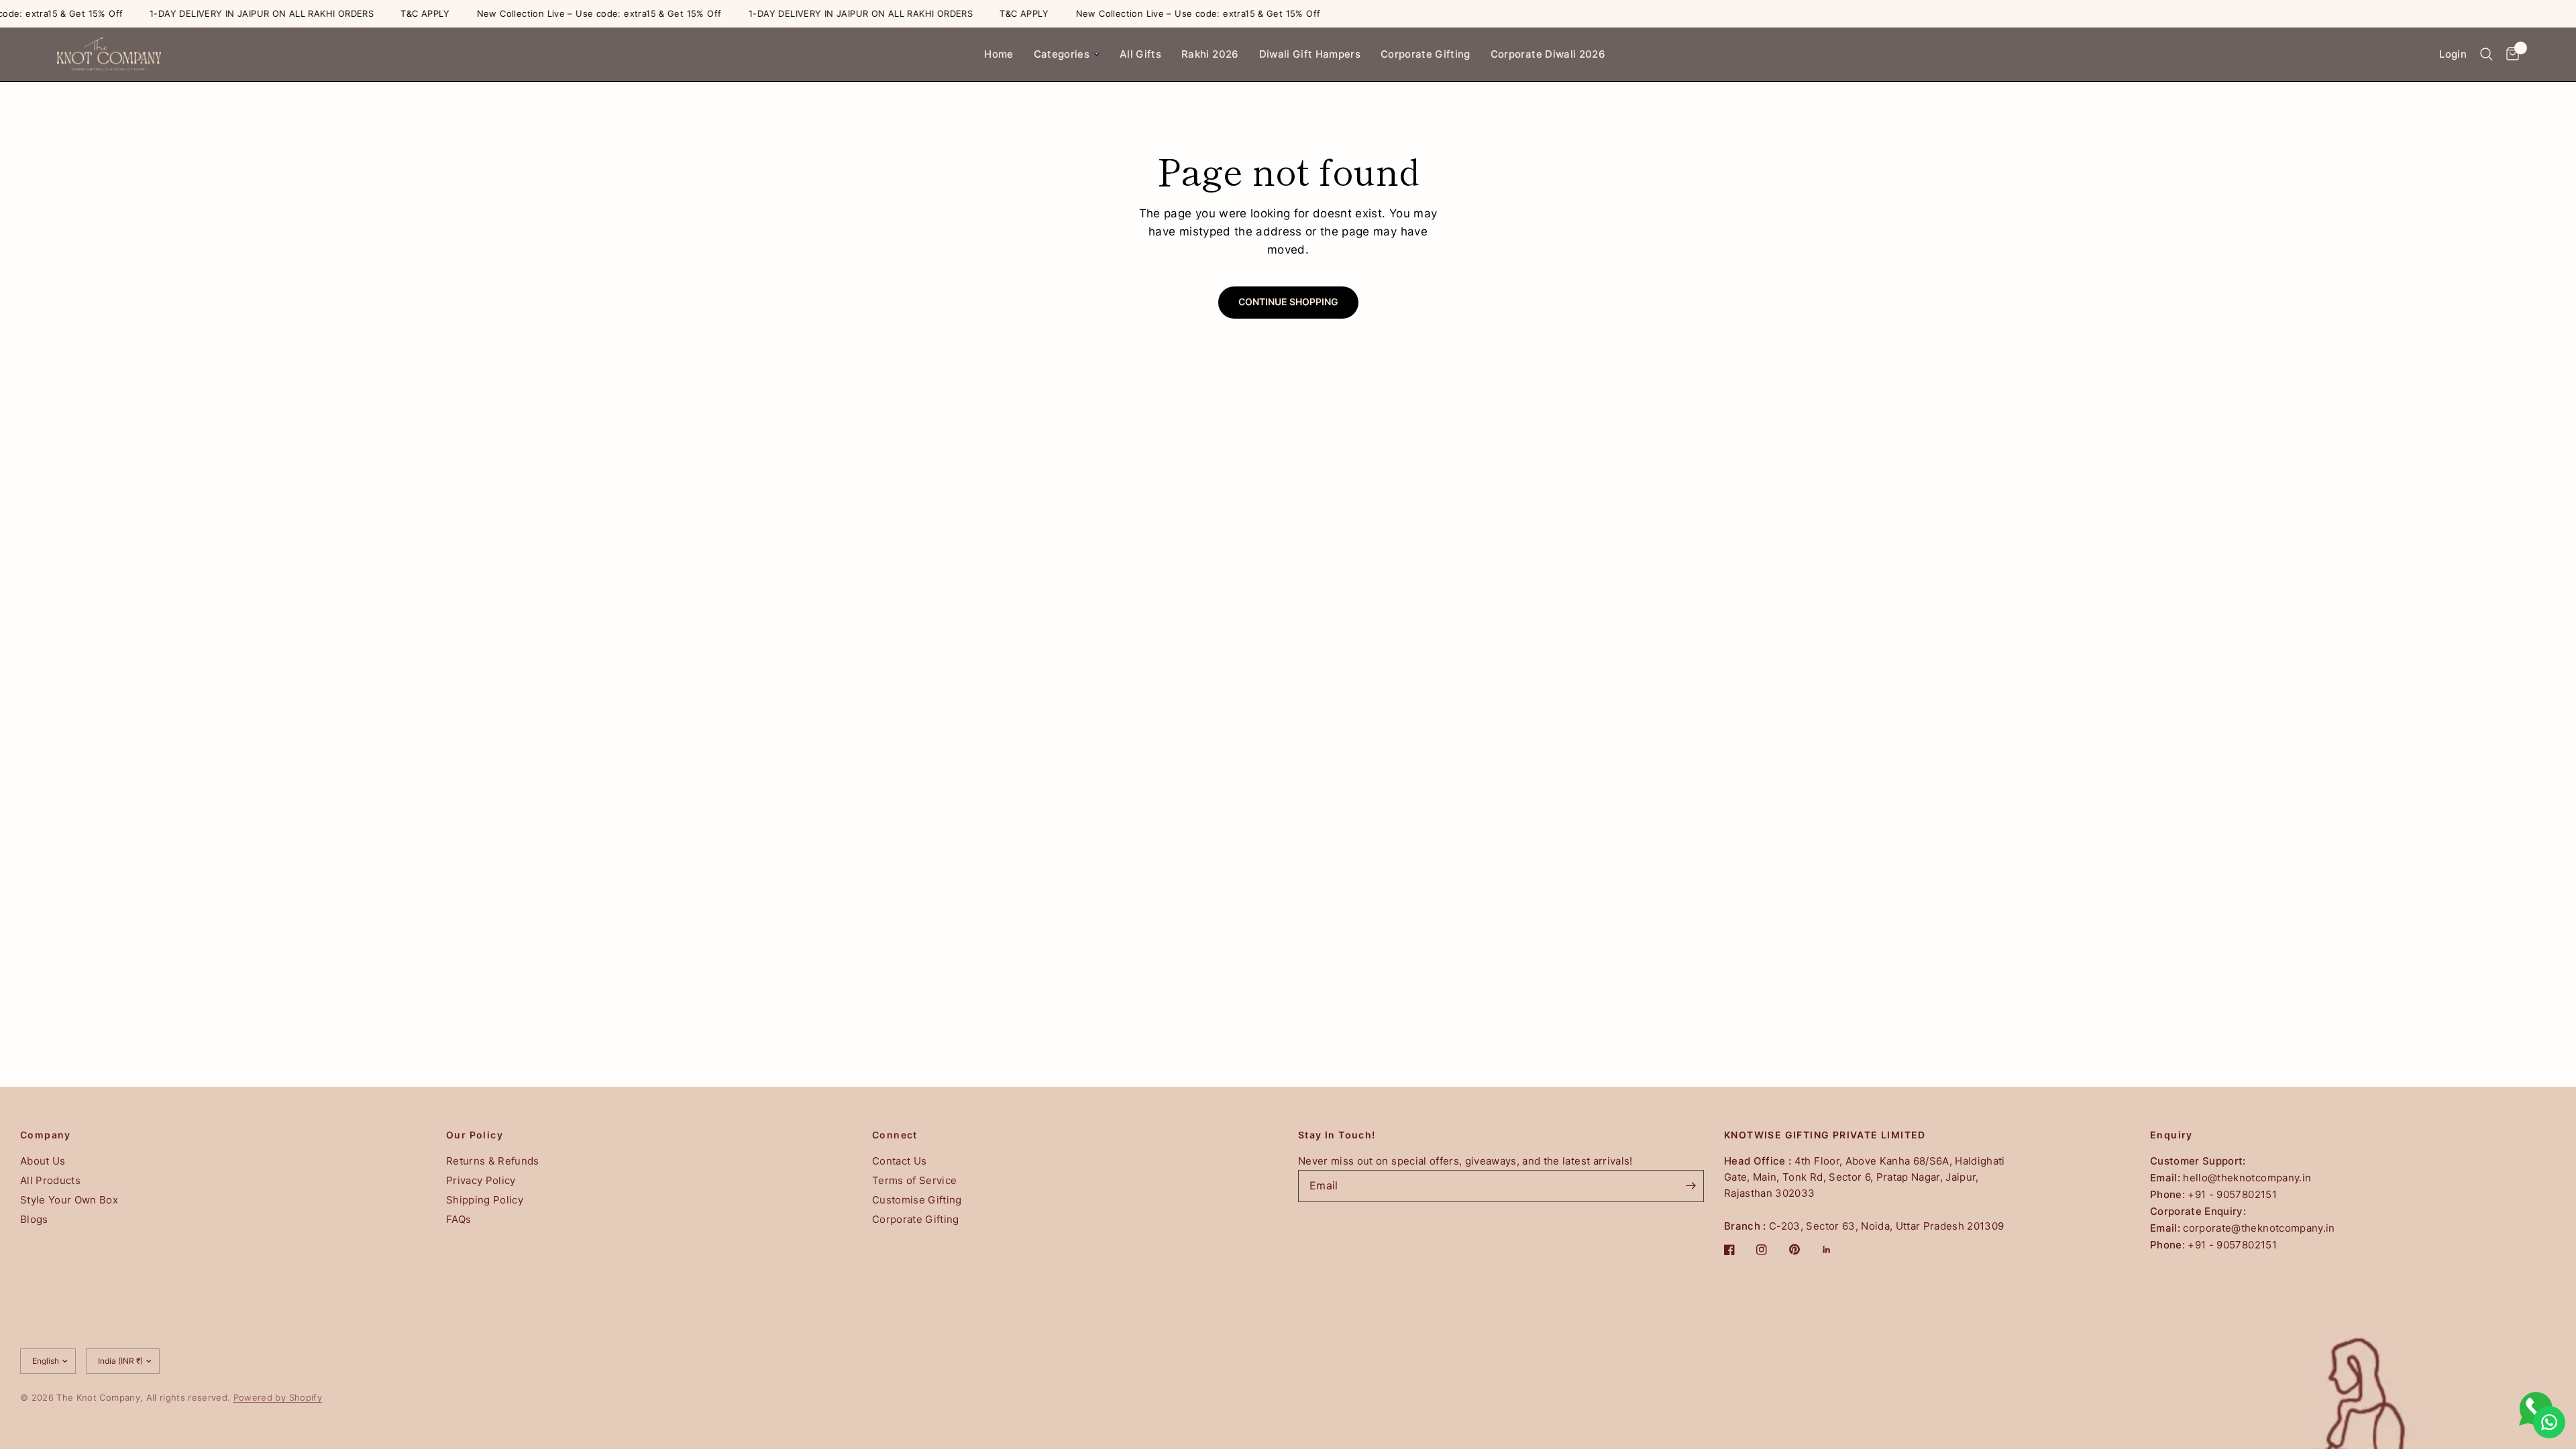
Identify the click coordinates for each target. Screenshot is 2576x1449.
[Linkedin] (1836, 1250)
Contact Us (899, 1161)
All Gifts (1140, 54)
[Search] (2486, 54)
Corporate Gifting (1426, 54)
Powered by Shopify (278, 1397)
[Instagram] (1771, 1250)
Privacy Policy (481, 1180)
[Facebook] (1739, 1250)
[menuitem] (999, 54)
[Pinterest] (1804, 1250)
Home (999, 54)
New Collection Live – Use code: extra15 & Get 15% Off (568, 14)
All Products (50, 1180)
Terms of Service (914, 1180)
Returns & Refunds (493, 1161)
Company (46, 1135)
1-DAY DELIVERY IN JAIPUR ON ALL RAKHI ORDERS (230, 14)
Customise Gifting (917, 1200)
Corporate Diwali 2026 (1548, 54)
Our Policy (475, 1135)
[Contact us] (2549, 1422)
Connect (895, 1135)
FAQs (459, 1219)
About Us (43, 1161)
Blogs (34, 1219)
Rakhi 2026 (1210, 54)
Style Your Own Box (69, 1200)
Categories (1062, 54)
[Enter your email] (1690, 1186)
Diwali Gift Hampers (1310, 54)
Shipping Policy (485, 1200)
